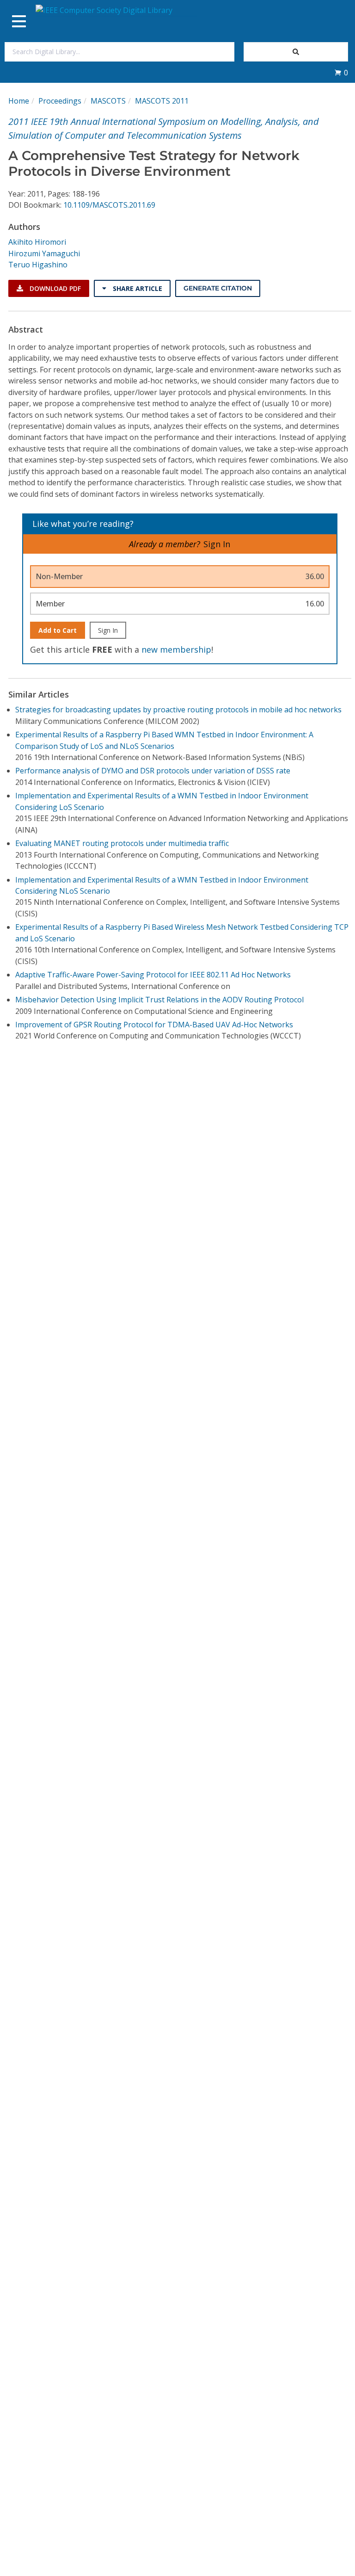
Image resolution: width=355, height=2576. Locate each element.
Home (19, 101)
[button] (341, 73)
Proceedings (60, 101)
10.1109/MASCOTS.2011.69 (109, 205)
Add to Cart (58, 630)
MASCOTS (108, 101)
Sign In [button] (217, 544)
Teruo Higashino (38, 265)
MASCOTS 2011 (162, 101)
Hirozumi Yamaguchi (44, 253)
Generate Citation (218, 288)
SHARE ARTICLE (137, 288)
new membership (176, 649)
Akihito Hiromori (37, 242)
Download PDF (54, 288)
